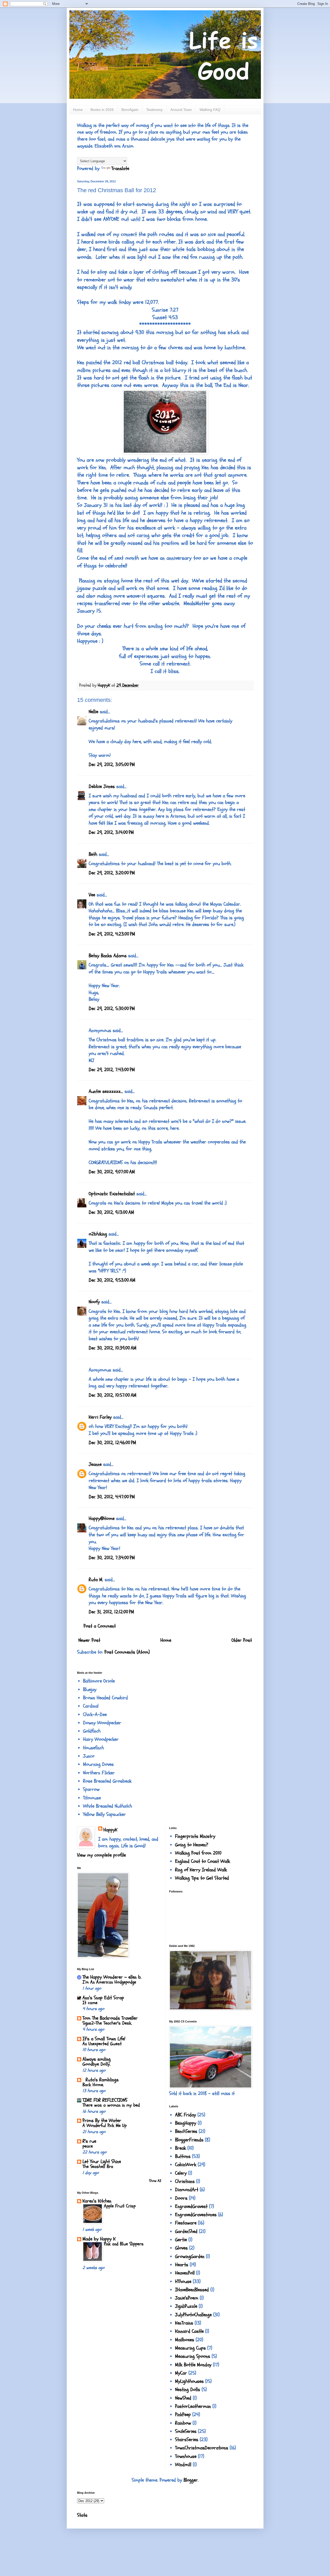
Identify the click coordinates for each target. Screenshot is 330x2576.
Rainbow (183, 2423)
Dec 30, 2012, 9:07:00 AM (112, 1172)
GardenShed (186, 2231)
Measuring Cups (190, 2348)
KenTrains (184, 2323)
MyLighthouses (189, 2381)
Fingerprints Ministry (195, 1836)
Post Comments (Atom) (127, 1652)
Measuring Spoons (193, 2356)
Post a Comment (100, 1626)
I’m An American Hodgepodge (109, 1982)
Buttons (183, 2156)
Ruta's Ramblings (101, 2080)
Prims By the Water (102, 2120)
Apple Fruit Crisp (120, 2206)
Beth (93, 854)
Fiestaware (186, 2223)
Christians (185, 2181)
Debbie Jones (102, 786)
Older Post (242, 1640)
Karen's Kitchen (97, 2201)
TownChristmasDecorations (202, 2448)
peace (88, 2146)
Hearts (182, 2265)
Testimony (154, 110)
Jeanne (95, 1464)
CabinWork (186, 2165)
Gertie (181, 2240)
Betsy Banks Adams (108, 956)
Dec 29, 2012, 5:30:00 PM (112, 1009)
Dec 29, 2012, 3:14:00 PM (111, 832)
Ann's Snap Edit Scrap (103, 1998)
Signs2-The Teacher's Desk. (107, 2023)
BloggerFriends (189, 2140)
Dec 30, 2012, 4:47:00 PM (112, 1497)
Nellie (93, 712)
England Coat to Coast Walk (203, 1861)
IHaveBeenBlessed (192, 2290)
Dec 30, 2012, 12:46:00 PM (112, 1443)
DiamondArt (187, 2190)
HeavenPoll (185, 2273)
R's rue (89, 2141)
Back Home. (93, 2085)
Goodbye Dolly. (97, 2064)
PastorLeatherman (193, 2406)
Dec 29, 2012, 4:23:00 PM (112, 934)
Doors (181, 2198)
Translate (120, 168)
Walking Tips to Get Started (202, 1878)
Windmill (183, 2465)
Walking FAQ (210, 110)
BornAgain (130, 110)
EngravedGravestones (196, 2215)
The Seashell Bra (98, 2167)
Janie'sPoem (187, 2298)
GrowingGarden (190, 2256)
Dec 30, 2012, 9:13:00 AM (111, 1212)
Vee (92, 895)
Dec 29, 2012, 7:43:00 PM (112, 1070)
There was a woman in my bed (111, 2105)
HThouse (183, 2281)
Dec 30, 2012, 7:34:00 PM (112, 1558)
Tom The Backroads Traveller (110, 2018)
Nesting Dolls (188, 2390)
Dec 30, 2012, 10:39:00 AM (113, 1348)
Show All (155, 2181)
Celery (181, 2173)
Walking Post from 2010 (198, 1853)
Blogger (191, 2480)
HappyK (110, 1830)
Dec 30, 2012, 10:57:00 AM (113, 1395)
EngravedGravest (191, 2206)
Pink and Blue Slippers (124, 2244)
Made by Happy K (99, 2239)
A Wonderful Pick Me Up (105, 2126)
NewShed (183, 2398)
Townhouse (186, 2456)
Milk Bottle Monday (193, 2365)
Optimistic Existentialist (112, 1194)
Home (78, 110)
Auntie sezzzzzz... (106, 1091)
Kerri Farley (100, 1417)
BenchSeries (186, 2131)
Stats (82, 2515)
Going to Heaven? (192, 1845)
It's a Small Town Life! (104, 2039)
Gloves (181, 2248)
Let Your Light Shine (102, 2161)
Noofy (94, 1302)
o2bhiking (98, 1234)
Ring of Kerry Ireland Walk (201, 1870)
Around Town (181, 110)
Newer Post (89, 1640)
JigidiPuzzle (186, 2306)
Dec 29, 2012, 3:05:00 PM (112, 765)
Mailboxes (185, 2340)
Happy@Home (102, 1518)
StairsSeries (187, 2440)
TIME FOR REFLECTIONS (105, 2100)
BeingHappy (186, 2123)
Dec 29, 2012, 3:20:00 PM (112, 873)
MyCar (181, 2373)
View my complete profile (101, 1855)
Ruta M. (96, 1580)
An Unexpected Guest (102, 2044)
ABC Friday (185, 2115)
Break (180, 2148)
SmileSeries (186, 2431)
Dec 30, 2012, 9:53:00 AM (112, 1280)
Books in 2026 (102, 110)
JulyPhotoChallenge (193, 2315)
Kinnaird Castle (189, 2331)
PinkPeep (183, 2415)
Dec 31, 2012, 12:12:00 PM (111, 1612)
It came (90, 2003)
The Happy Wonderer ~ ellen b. (112, 1977)
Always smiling (97, 2059)
